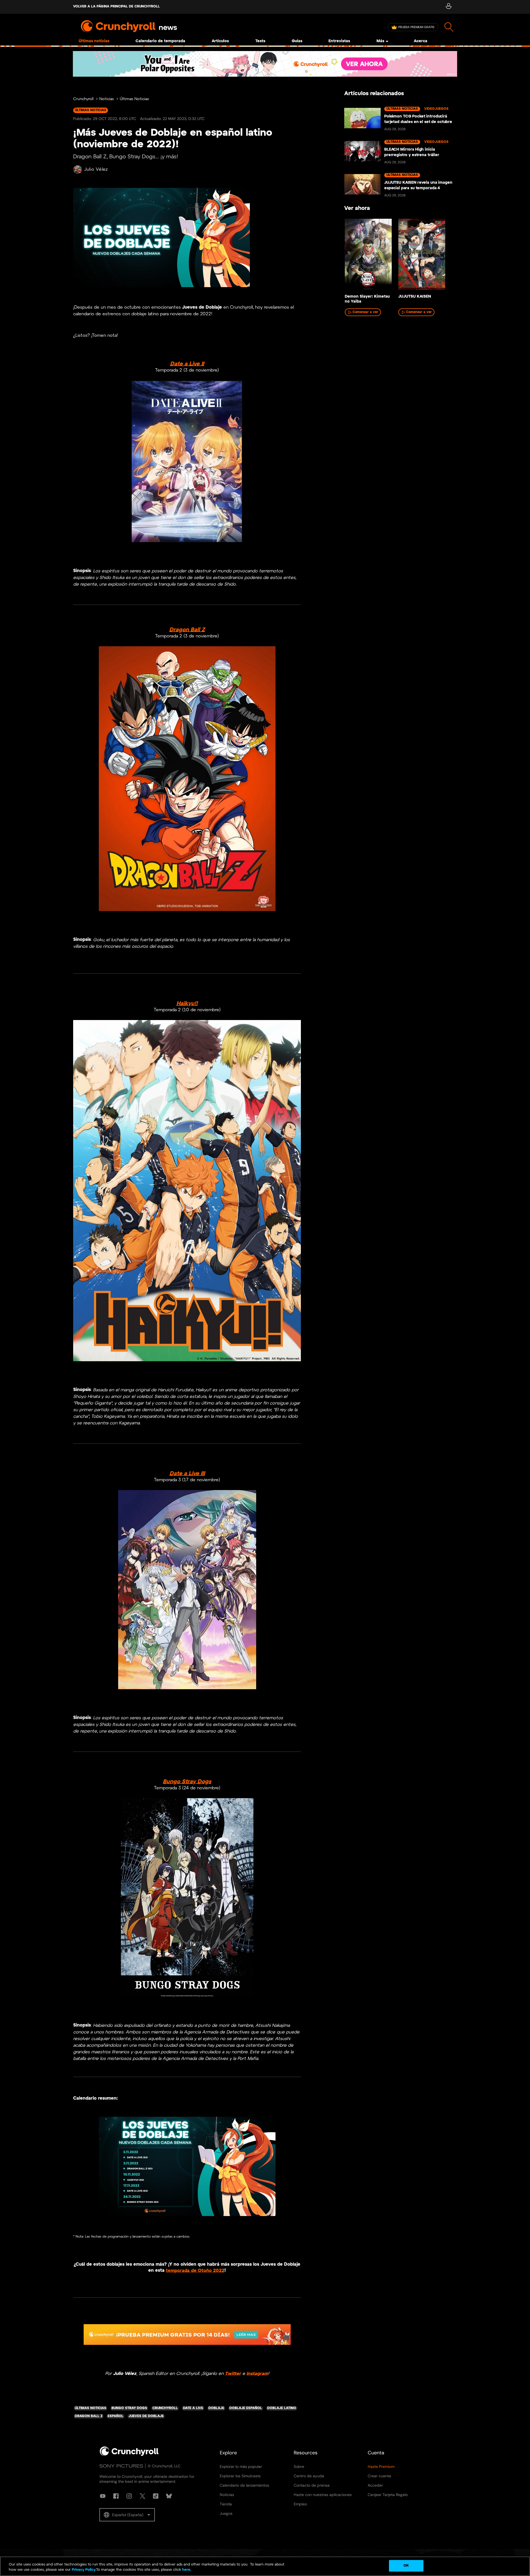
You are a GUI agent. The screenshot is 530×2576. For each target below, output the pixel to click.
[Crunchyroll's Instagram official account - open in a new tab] (129, 2496)
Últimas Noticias (134, 99)
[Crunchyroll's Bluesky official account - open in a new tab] (169, 2496)
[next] (444, 256)
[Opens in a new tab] (265, 64)
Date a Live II (187, 364)
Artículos (220, 41)
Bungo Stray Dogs (187, 1781)
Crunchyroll (83, 99)
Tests (260, 41)
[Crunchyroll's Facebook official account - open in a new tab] (116, 2496)
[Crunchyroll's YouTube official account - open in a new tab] (103, 2496)
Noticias (107, 99)
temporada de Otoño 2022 (195, 2271)
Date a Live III (187, 1473)
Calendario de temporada (160, 41)
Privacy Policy (84, 2570)
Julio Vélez (96, 169)
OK (406, 2566)
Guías (297, 41)
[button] (127, 2515)
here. (186, 2570)
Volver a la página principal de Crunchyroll (116, 6)
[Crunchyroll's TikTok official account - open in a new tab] (156, 2496)
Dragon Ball (185, 630)
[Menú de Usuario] (448, 7)
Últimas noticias (94, 41)
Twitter (233, 2373)
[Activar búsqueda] (449, 27)
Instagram (257, 2373)
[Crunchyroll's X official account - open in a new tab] (142, 2496)
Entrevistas (339, 41)
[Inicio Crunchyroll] (129, 2455)
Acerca (421, 41)
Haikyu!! (187, 1003)
